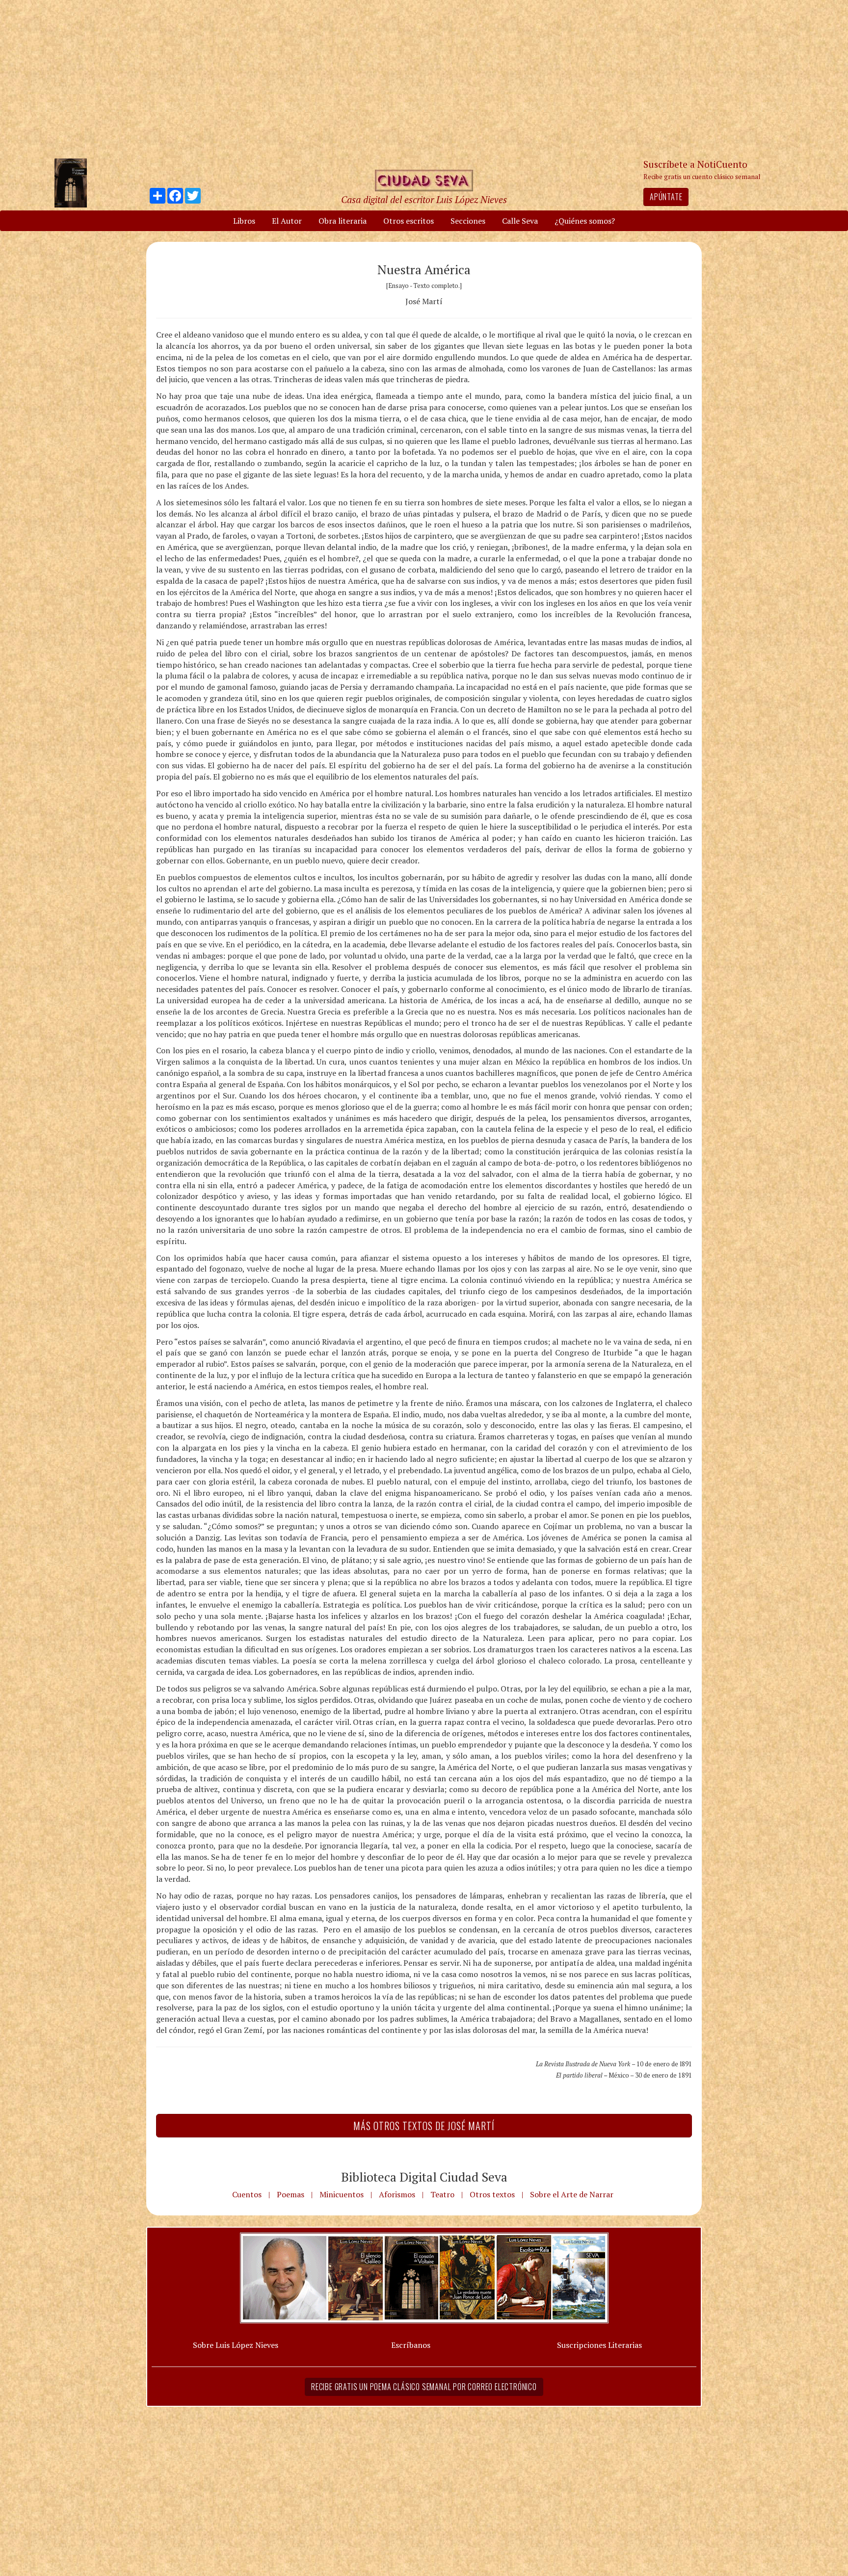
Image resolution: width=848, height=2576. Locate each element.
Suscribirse (373, 1363)
